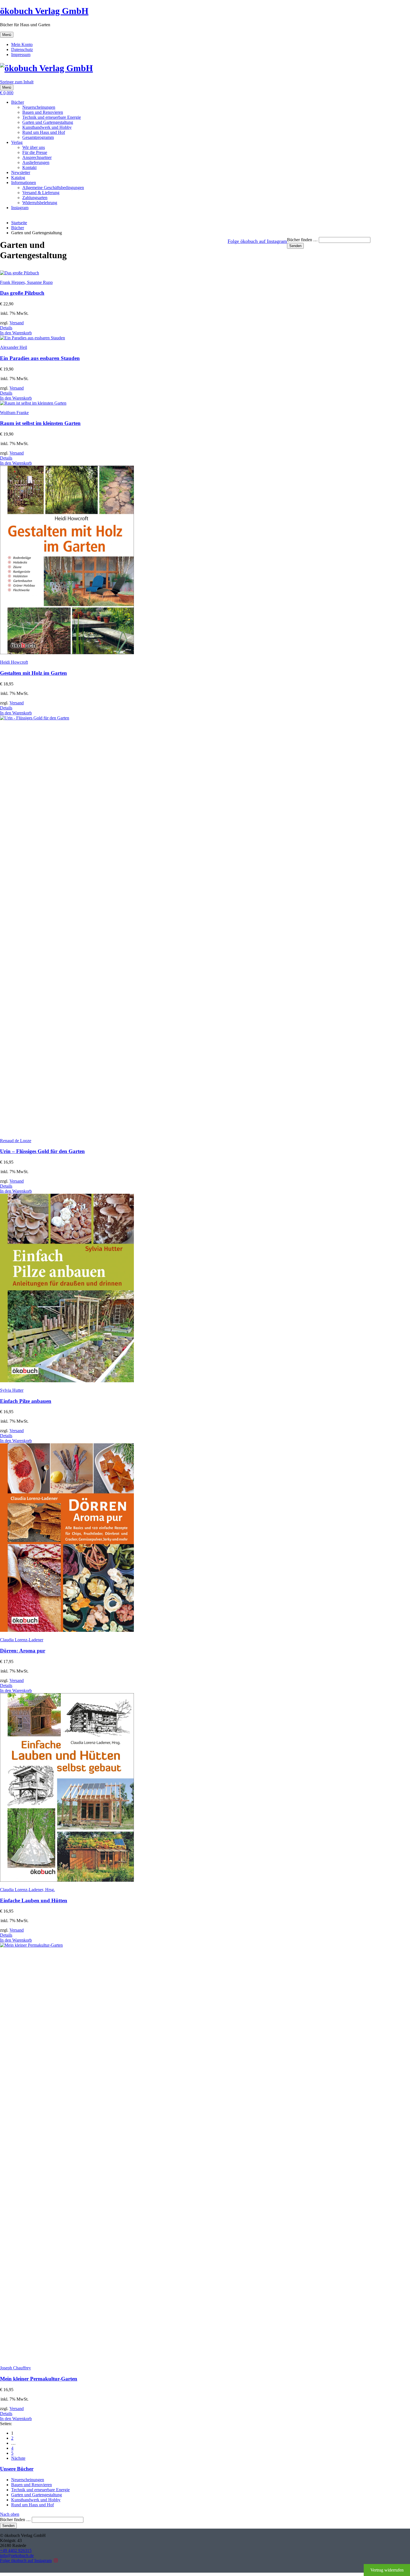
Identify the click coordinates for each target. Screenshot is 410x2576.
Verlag (17, 142)
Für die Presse (35, 152)
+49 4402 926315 (16, 2550)
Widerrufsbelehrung (40, 203)
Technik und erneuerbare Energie (52, 117)
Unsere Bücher (17, 2469)
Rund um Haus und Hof (44, 132)
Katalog (18, 177)
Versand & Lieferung (41, 193)
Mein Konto (22, 44)
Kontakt (29, 167)
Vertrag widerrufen (387, 2570)
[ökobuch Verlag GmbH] (46, 68)
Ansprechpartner (37, 157)
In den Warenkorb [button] (16, 333)
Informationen (24, 183)
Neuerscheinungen (39, 107)
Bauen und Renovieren (43, 112)
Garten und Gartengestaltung (48, 122)
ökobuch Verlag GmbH (44, 11)
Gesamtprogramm (38, 137)
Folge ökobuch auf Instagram (257, 241)
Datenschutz (22, 49)
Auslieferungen (36, 162)
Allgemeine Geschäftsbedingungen (53, 188)
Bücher (18, 102)
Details (6, 328)
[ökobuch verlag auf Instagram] (56, 2561)
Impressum (21, 55)
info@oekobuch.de (17, 2556)
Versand (17, 323)
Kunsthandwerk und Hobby (47, 127)
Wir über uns (34, 147)
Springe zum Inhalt (17, 82)
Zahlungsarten (35, 198)
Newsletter (21, 172)
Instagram (20, 208)
